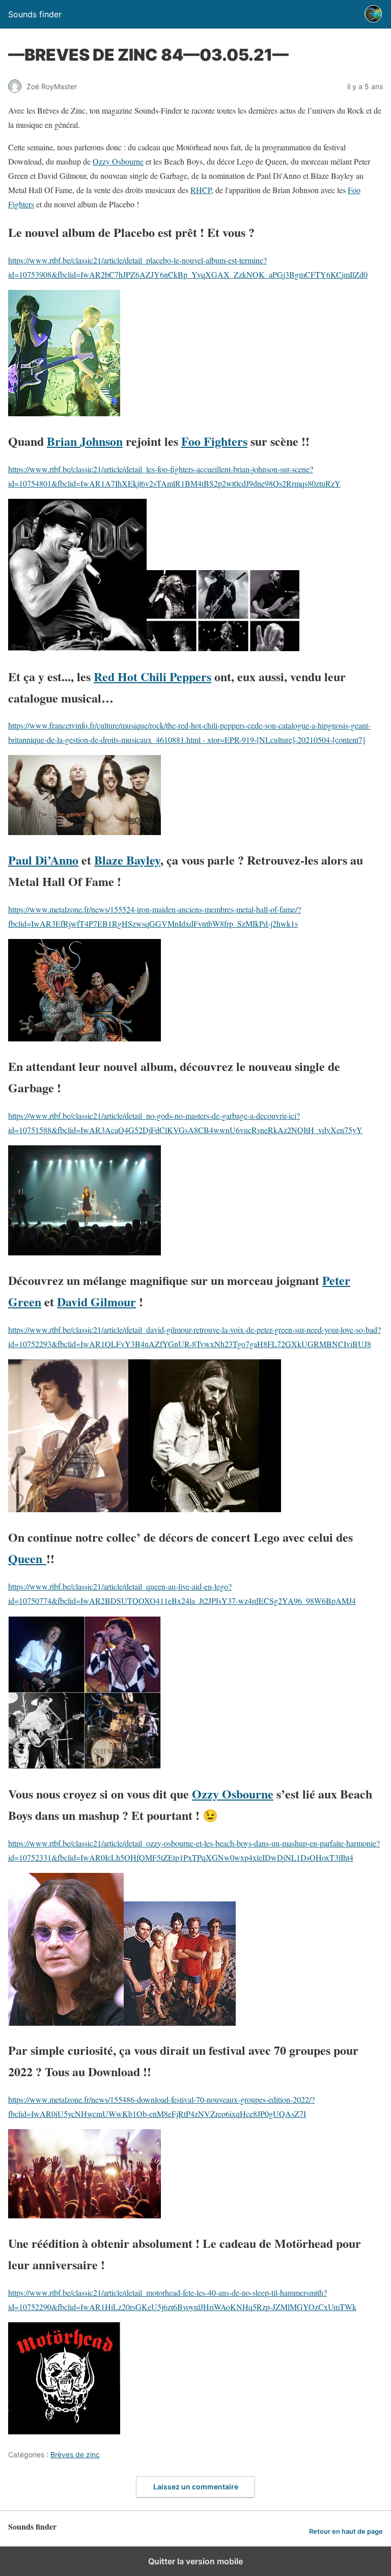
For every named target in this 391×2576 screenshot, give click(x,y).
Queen (27, 1558)
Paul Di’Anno (43, 860)
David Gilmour (96, 1302)
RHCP (201, 190)
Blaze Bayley (127, 860)
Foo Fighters (214, 441)
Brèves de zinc (75, 2454)
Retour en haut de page (346, 2531)
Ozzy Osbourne (118, 161)
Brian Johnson (85, 441)
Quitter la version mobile (195, 2561)
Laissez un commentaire (196, 2487)
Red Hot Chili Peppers (152, 676)
